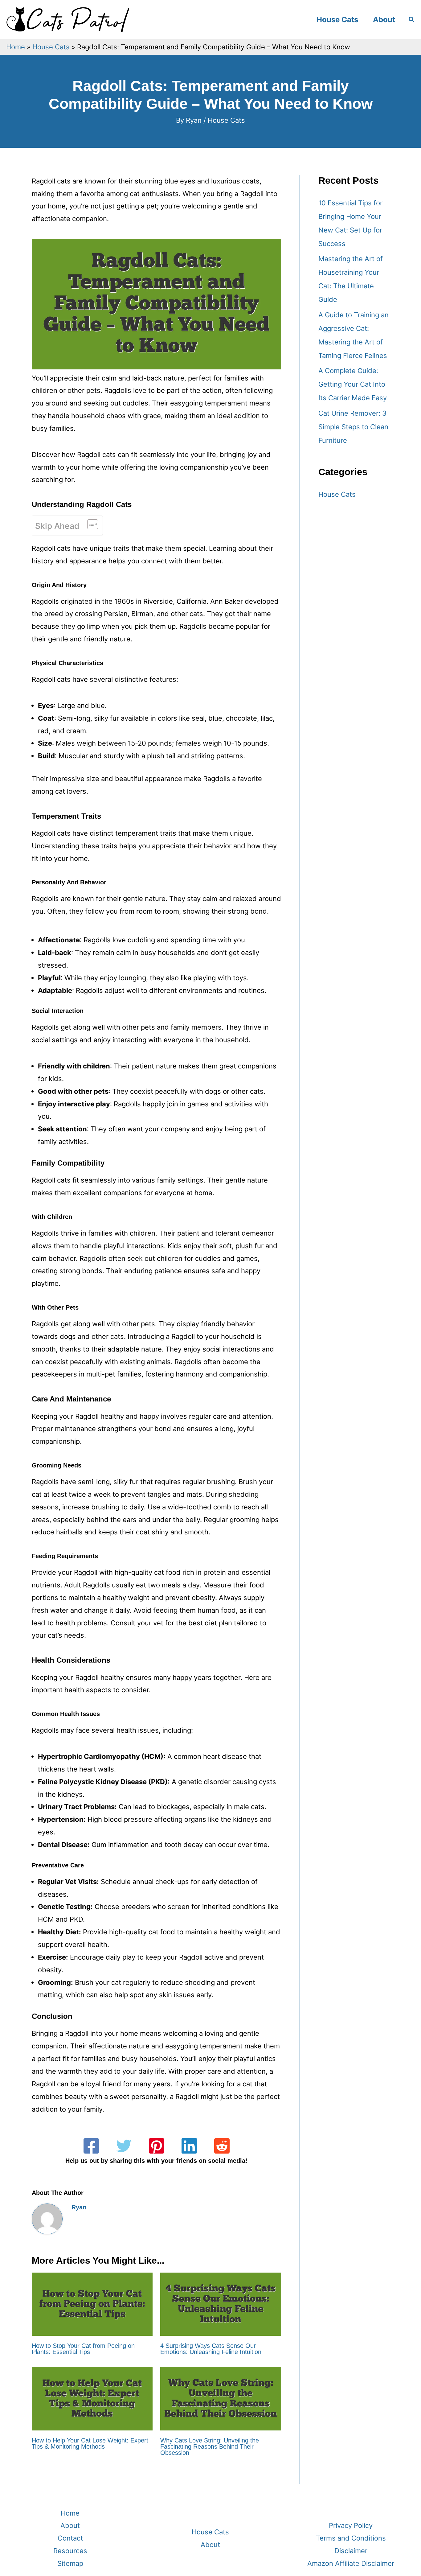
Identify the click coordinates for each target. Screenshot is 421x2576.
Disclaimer (351, 2551)
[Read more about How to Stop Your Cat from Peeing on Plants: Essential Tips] (92, 2304)
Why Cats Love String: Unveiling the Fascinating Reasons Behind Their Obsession (210, 2446)
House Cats (337, 20)
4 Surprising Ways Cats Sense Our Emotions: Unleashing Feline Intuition (211, 2349)
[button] (412, 20)
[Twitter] (124, 2146)
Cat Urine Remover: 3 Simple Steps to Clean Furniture (353, 427)
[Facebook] (91, 2146)
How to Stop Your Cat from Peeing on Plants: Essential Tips (83, 2349)
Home (16, 47)
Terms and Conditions (351, 2538)
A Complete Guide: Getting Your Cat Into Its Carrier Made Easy (353, 384)
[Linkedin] (189, 2146)
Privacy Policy (351, 2525)
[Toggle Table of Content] (90, 524)
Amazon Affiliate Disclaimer (351, 2563)
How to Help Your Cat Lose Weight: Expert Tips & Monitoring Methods (90, 2443)
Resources (70, 2551)
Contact (70, 2538)
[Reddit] (222, 2146)
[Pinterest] (157, 2146)
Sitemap (70, 2563)
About (384, 20)
